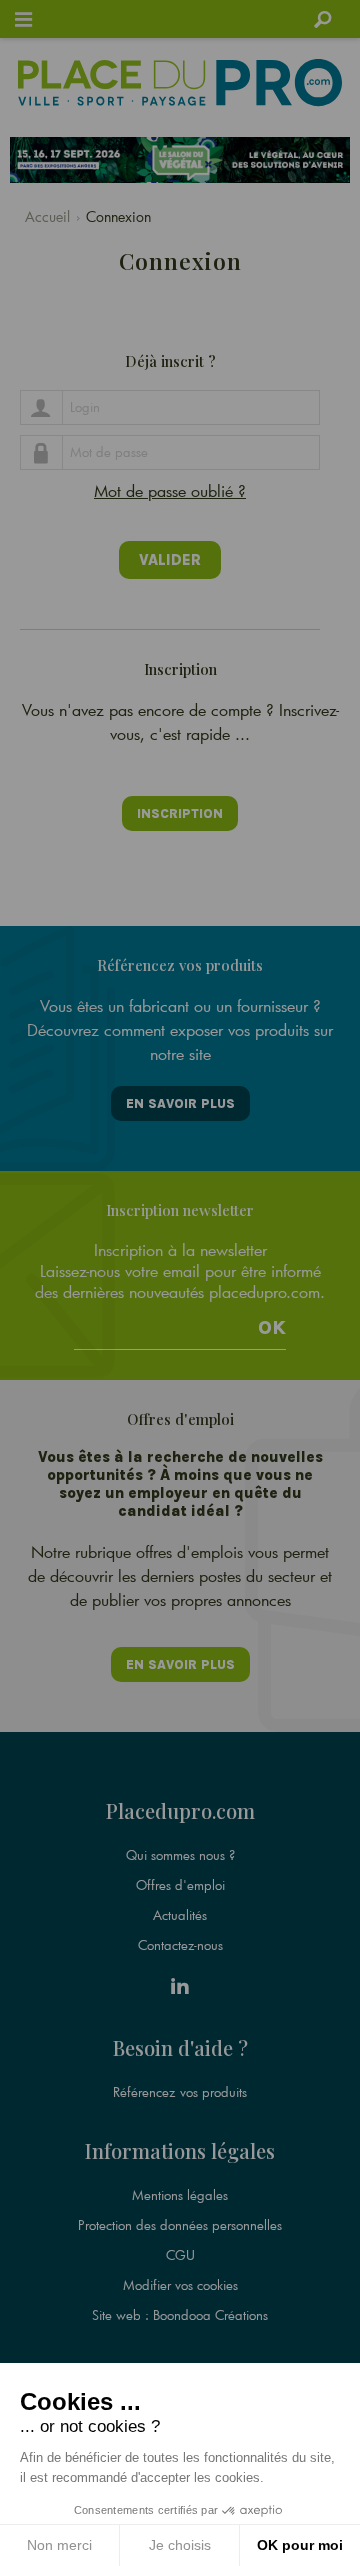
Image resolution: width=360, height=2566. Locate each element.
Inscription (180, 813)
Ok (272, 1328)
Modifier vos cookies (180, 2285)
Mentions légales (180, 2195)
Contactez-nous (180, 1945)
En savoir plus (180, 1103)
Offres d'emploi (180, 1885)
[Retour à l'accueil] (180, 82)
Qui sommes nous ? (180, 1855)
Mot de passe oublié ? (170, 490)
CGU (180, 2255)
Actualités (180, 1915)
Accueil (47, 216)
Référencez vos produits (180, 2092)
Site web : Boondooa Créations (180, 2315)
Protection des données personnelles (180, 2225)
